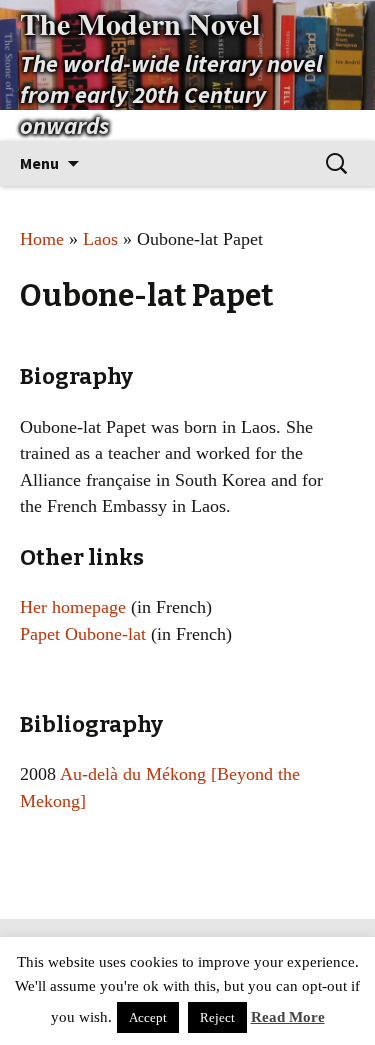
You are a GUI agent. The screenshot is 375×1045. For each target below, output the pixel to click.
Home (42, 239)
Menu (39, 163)
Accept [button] (148, 1017)
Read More (288, 1017)
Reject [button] (217, 1017)
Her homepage (73, 607)
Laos (100, 239)
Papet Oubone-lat (83, 634)
